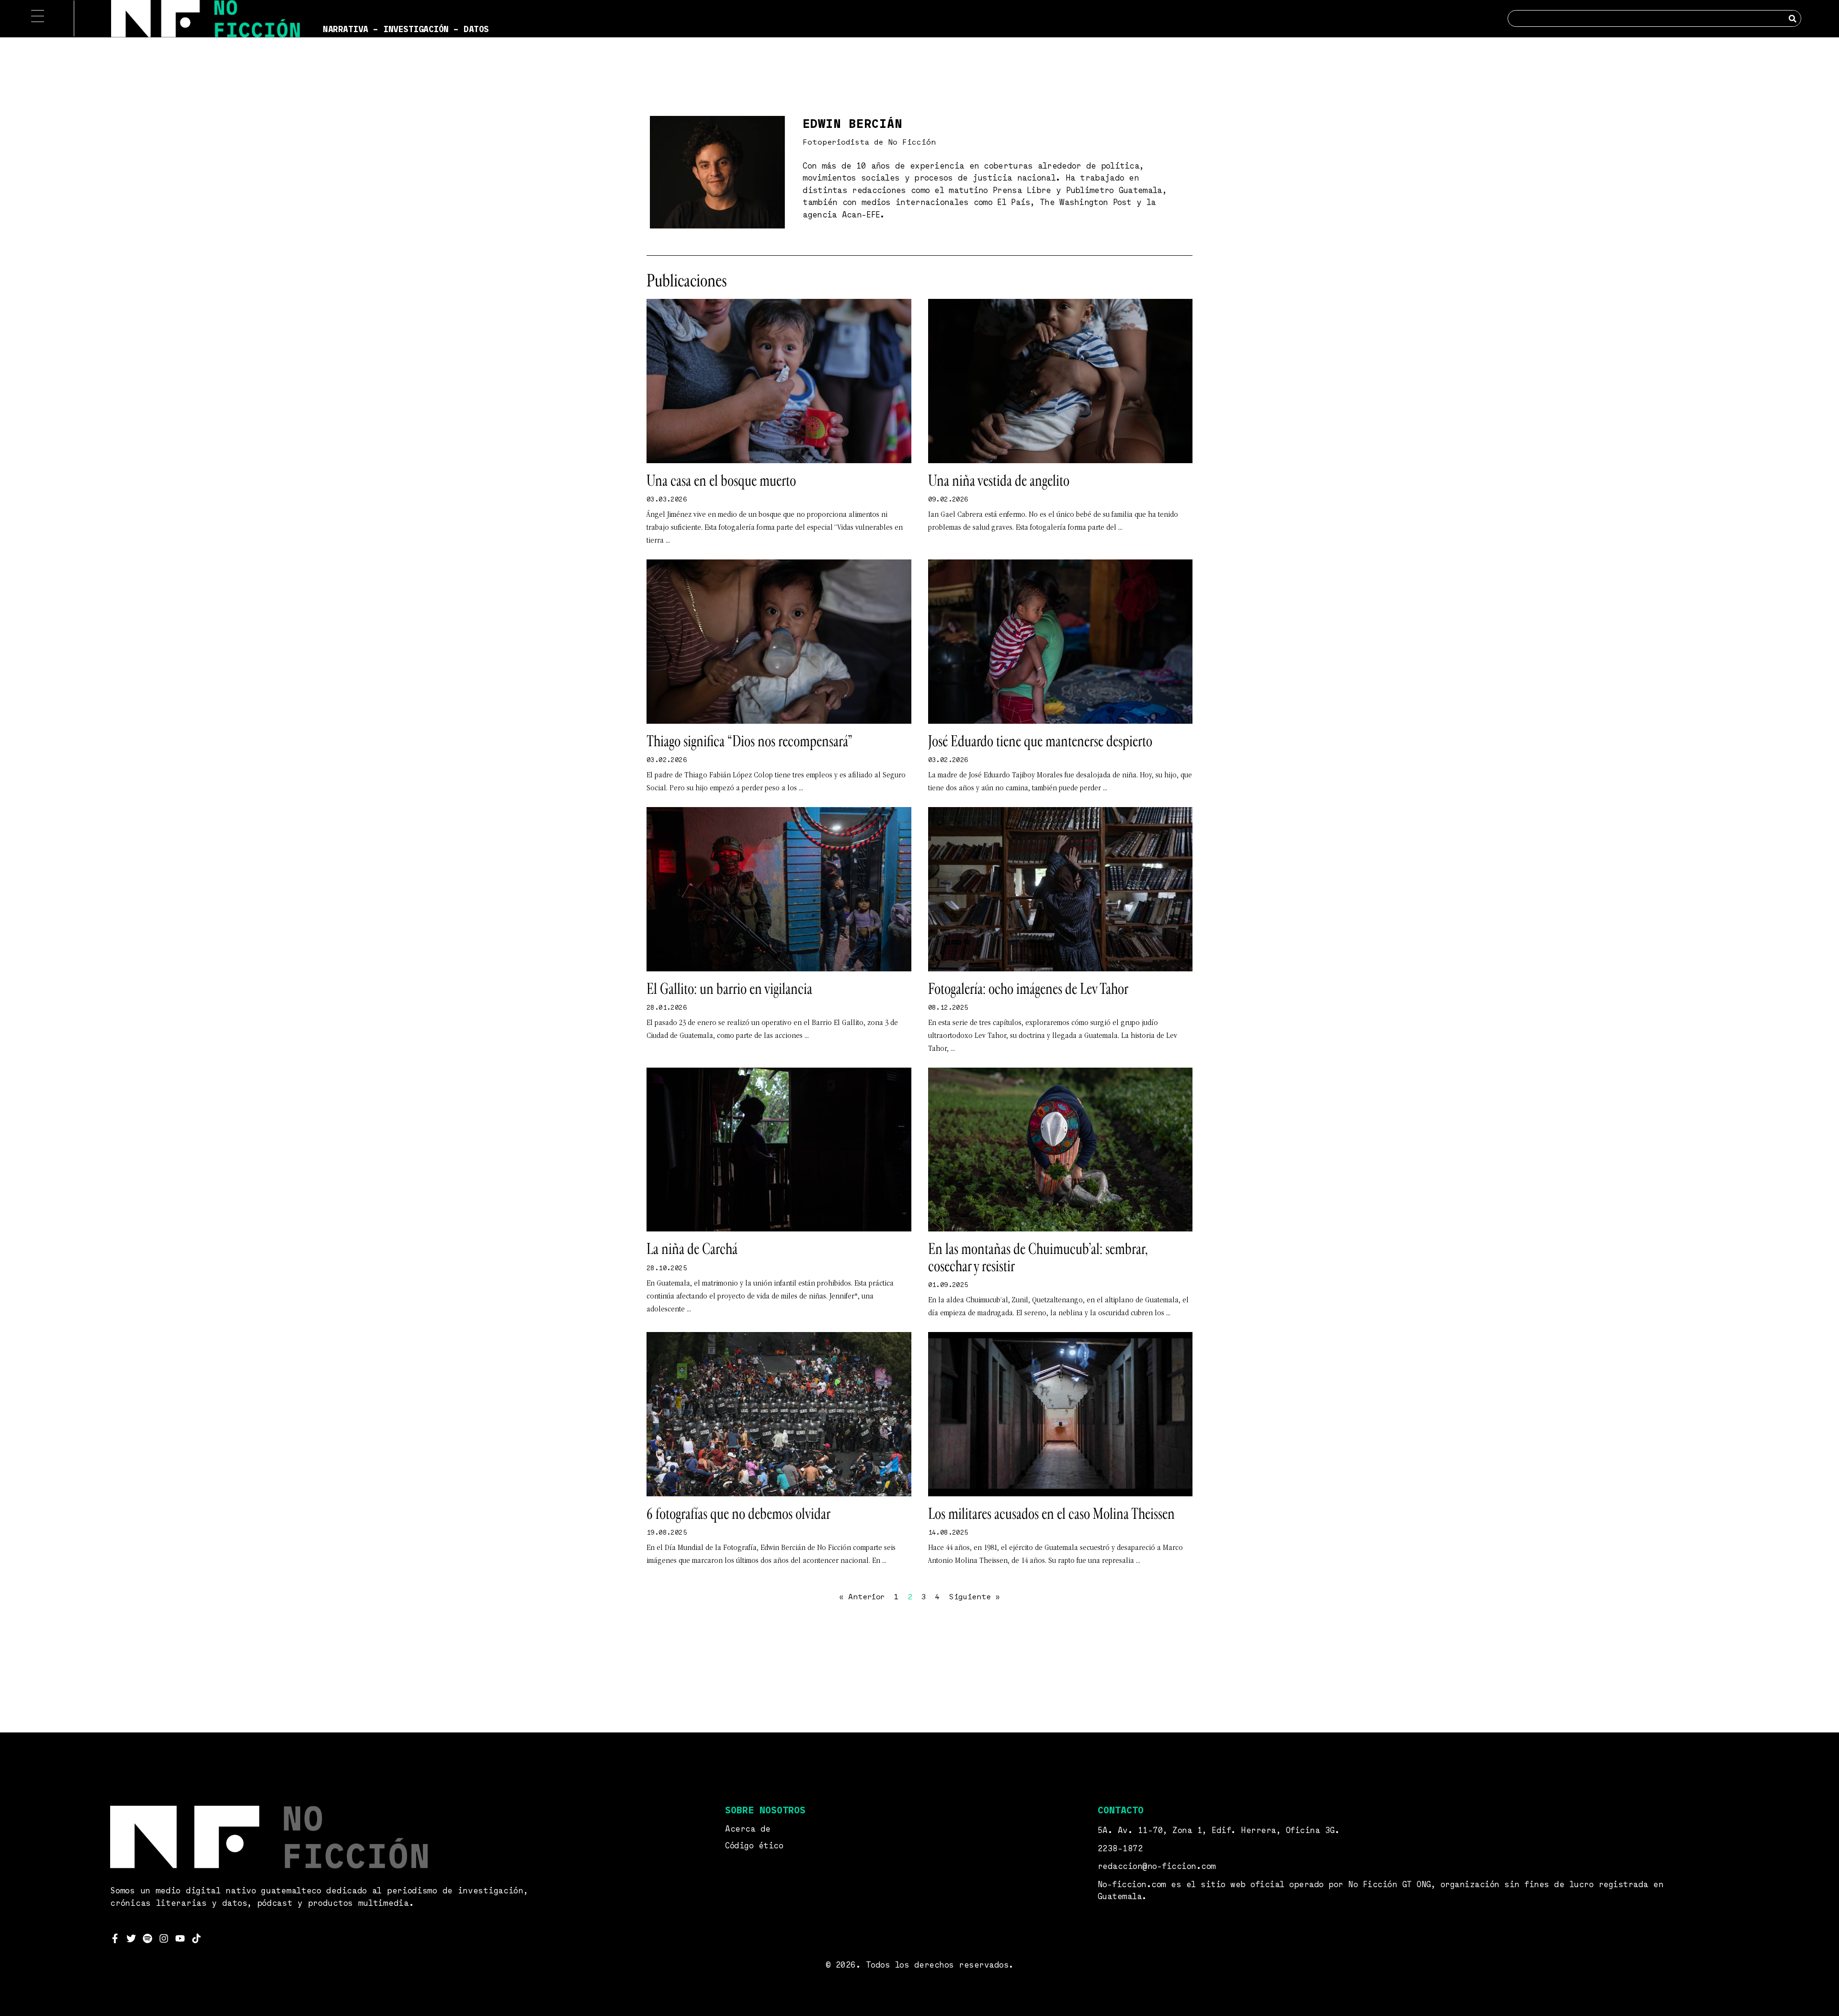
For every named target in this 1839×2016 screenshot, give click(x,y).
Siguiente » (974, 1597)
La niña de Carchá (692, 1249)
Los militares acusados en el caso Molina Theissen (1051, 1514)
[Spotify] (148, 1938)
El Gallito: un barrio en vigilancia (729, 989)
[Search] (1792, 18)
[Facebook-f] (115, 1938)
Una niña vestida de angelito (999, 481)
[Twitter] (131, 1938)
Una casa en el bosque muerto (721, 481)
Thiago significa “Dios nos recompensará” (749, 741)
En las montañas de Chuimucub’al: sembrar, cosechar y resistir (1038, 1258)
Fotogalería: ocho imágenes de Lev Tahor (1028, 989)
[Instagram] (164, 1938)
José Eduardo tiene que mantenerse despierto (1040, 741)
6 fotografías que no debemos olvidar (738, 1514)
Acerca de (748, 1829)
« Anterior (862, 1597)
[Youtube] (180, 1938)
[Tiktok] (196, 1938)
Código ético (754, 1846)
